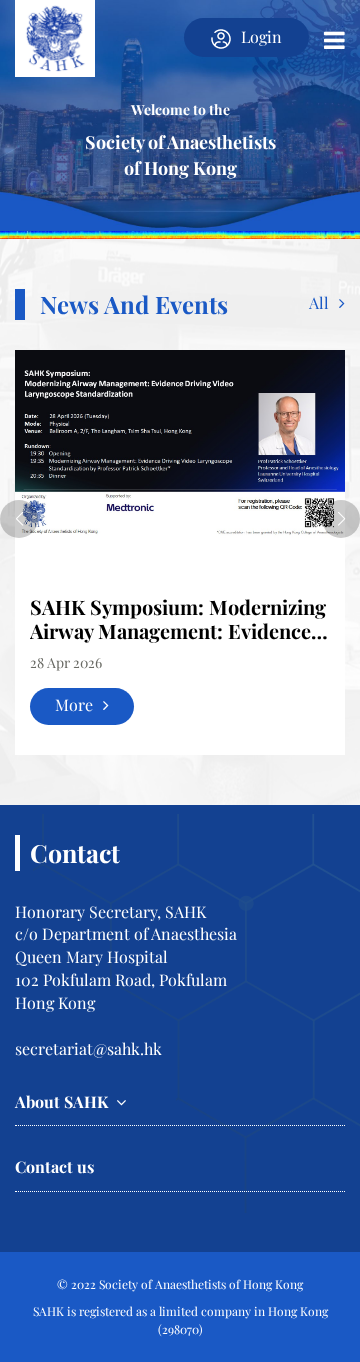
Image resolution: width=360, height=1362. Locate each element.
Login (261, 36)
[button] (19, 519)
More (74, 704)
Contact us (54, 1166)
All (319, 302)
